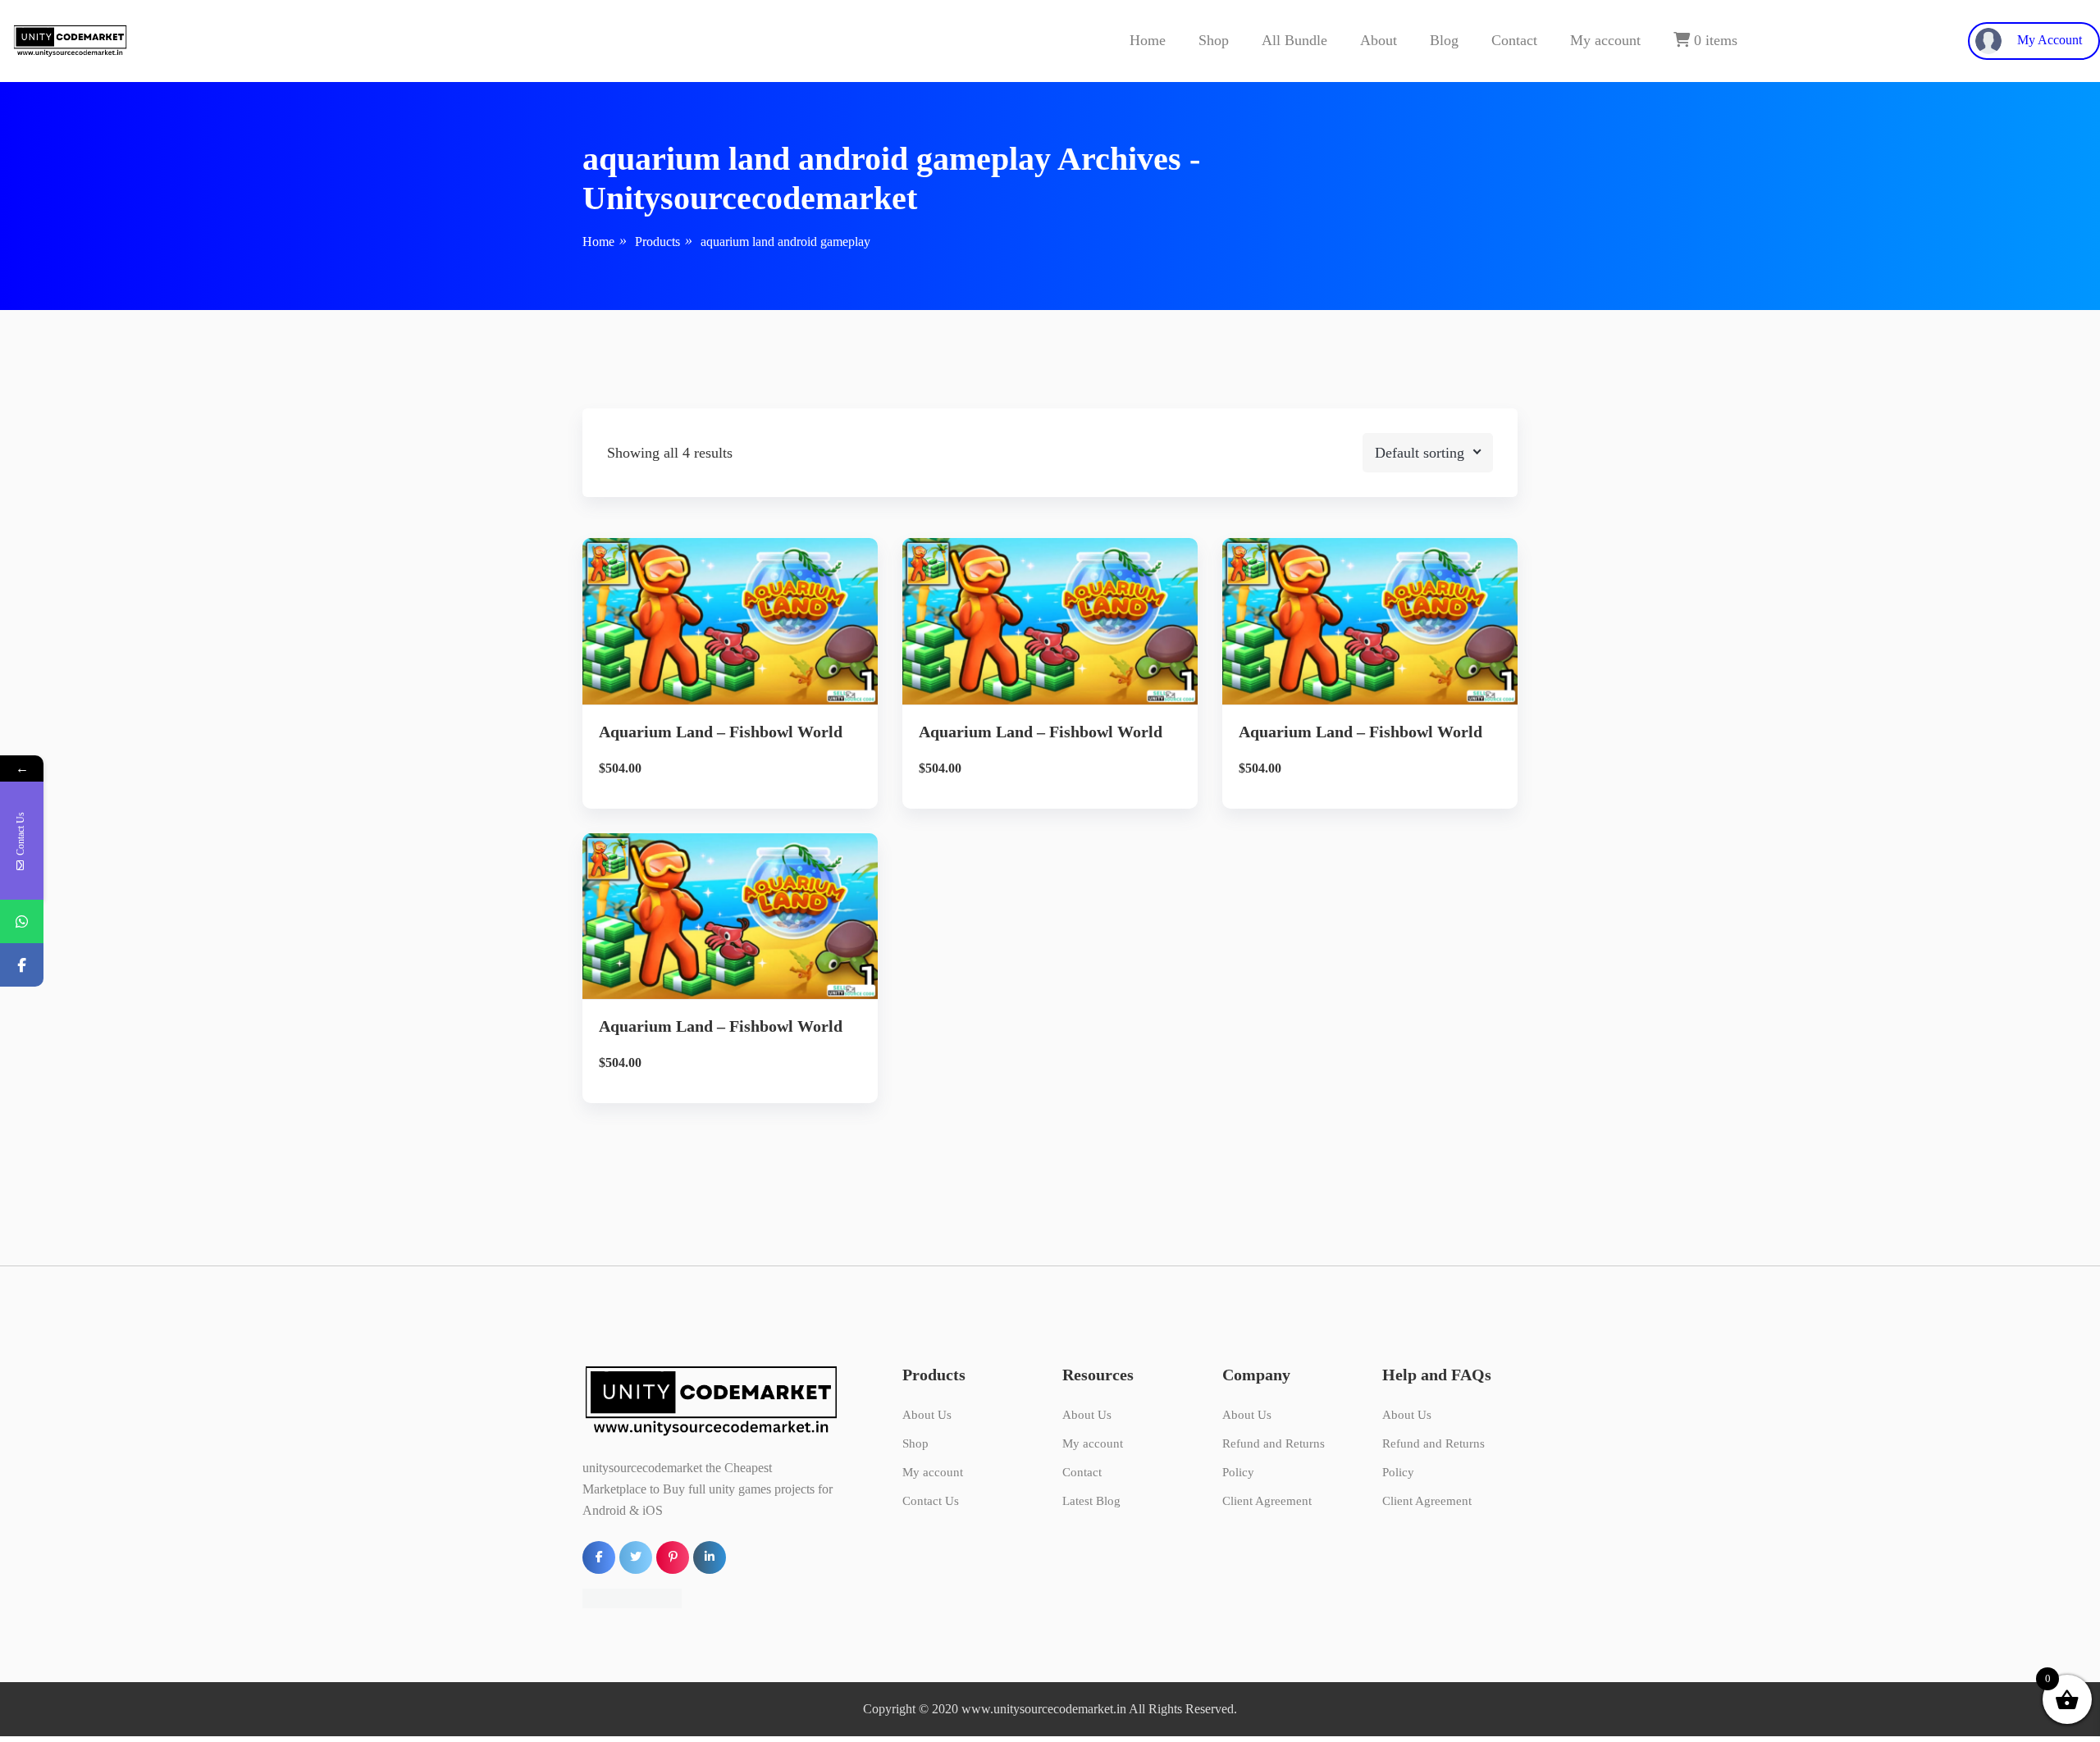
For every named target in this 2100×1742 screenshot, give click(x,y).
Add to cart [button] (730, 701)
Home (1148, 40)
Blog (1444, 40)
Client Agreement (1267, 1501)
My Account (2048, 40)
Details (743, 645)
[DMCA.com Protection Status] (632, 1597)
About (1379, 40)
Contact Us (931, 1501)
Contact (1514, 40)
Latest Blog (1091, 1501)
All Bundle (1294, 40)
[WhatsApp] (22, 921)
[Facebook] (22, 965)
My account (1605, 40)
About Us (927, 1415)
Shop (1214, 40)
